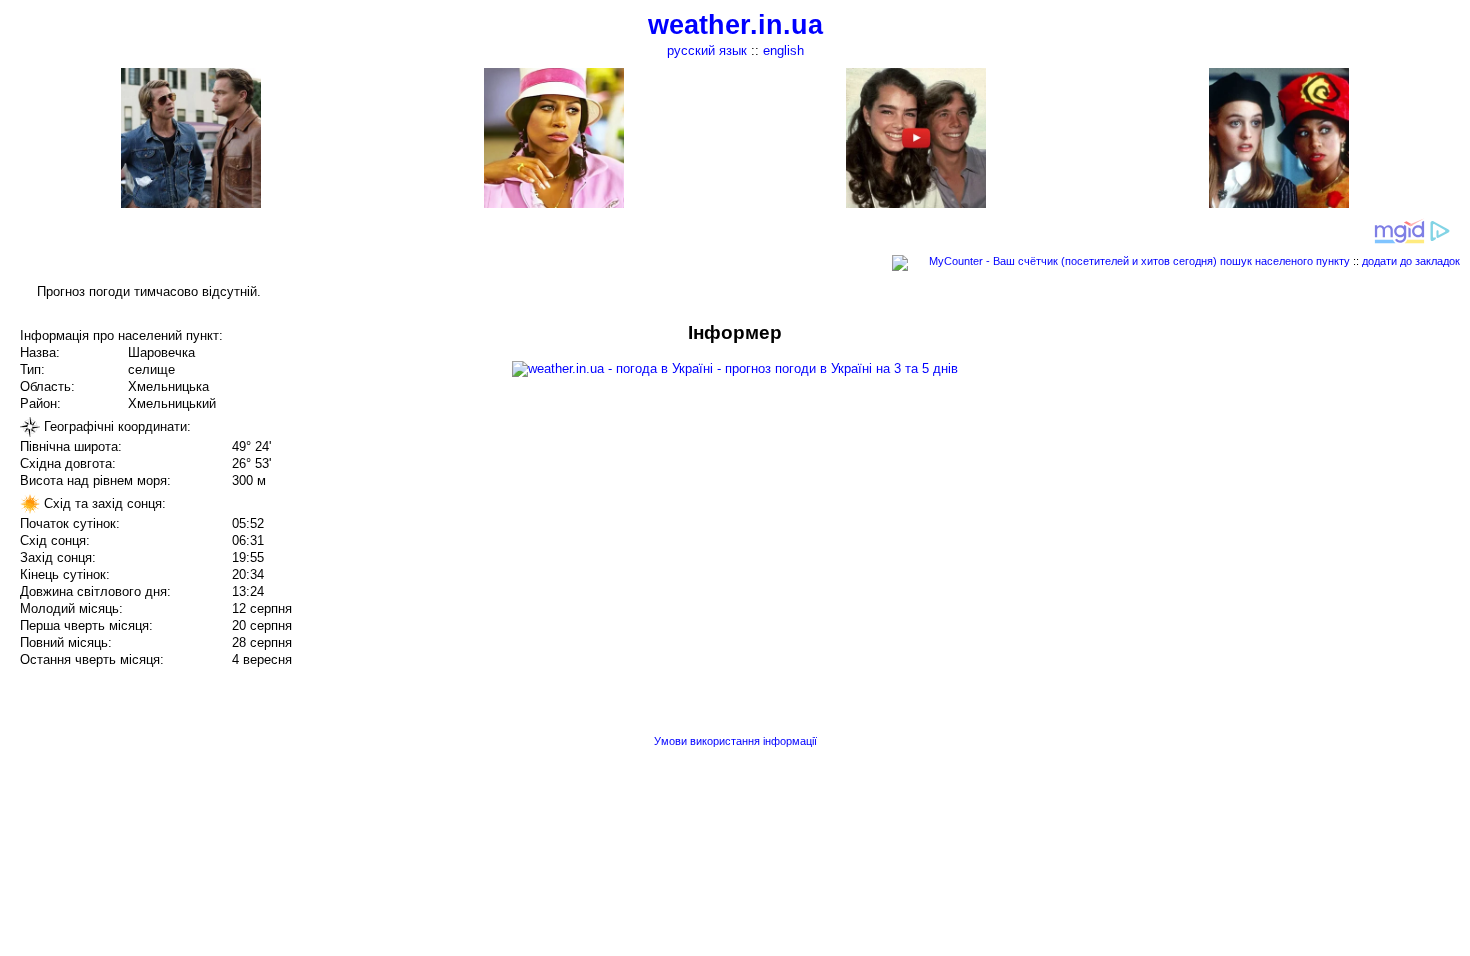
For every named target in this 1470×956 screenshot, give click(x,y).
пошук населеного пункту (1285, 261)
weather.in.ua (735, 25)
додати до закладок (1411, 261)
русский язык (707, 50)
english (783, 50)
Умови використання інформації (735, 741)
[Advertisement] (1268, 462)
